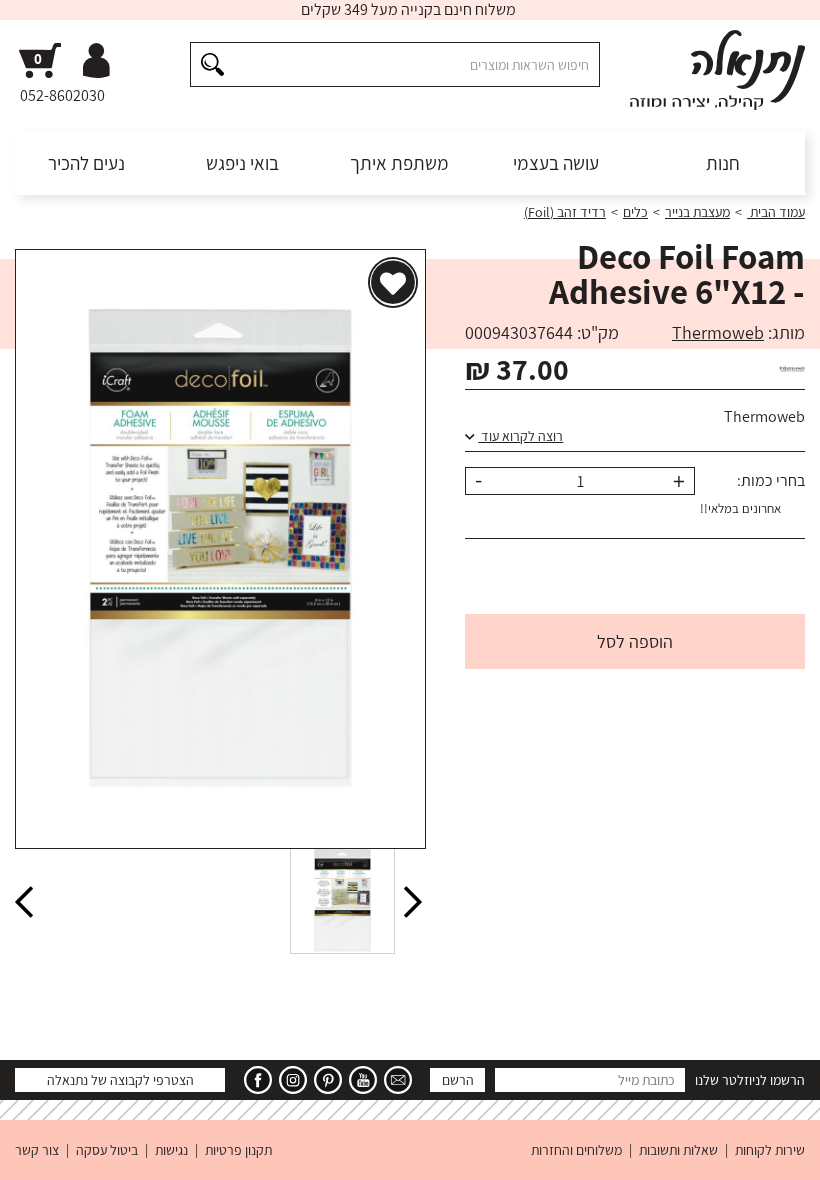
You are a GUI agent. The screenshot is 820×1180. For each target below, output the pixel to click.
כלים (635, 212)
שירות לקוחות (770, 1150)
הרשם (458, 1080)
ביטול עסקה (107, 1150)
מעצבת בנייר (697, 212)
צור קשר (37, 1150)
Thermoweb (718, 332)
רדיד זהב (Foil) (565, 212)
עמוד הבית (776, 212)
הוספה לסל (635, 641)
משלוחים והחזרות (576, 1150)
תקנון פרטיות (238, 1150)
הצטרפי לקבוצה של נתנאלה (120, 1080)
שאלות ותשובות (678, 1150)
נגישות (171, 1150)
